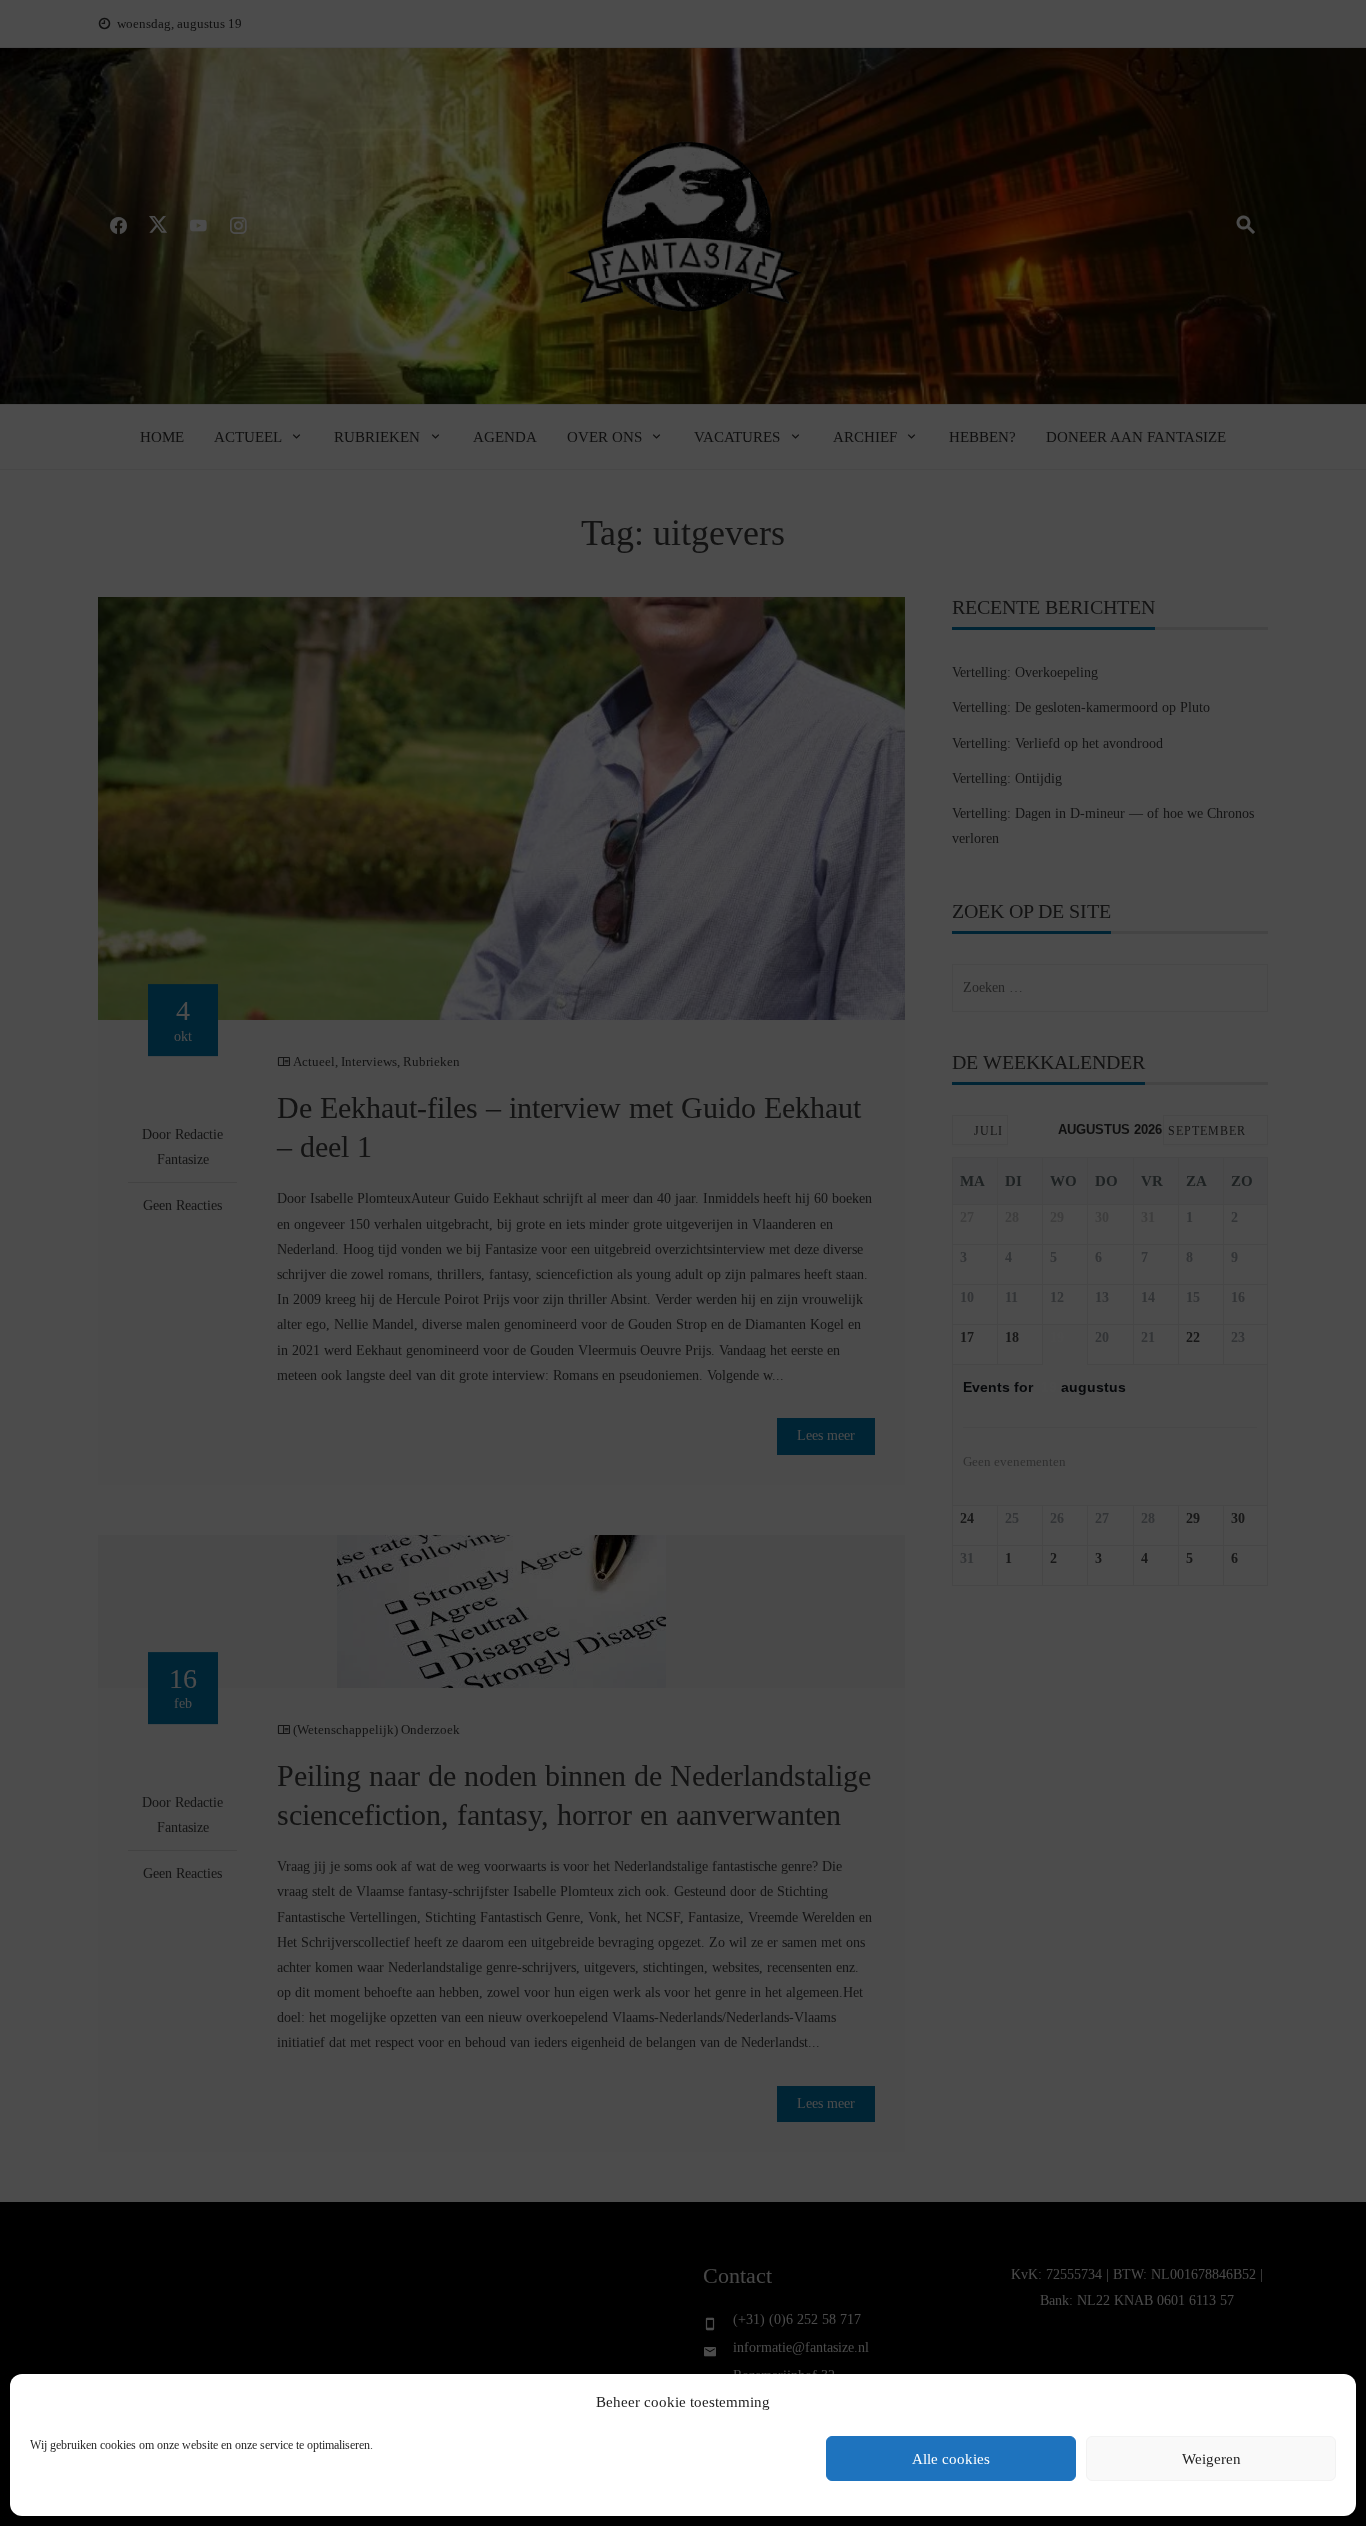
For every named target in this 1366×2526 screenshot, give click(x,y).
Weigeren (1211, 2459)
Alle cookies (951, 2459)
